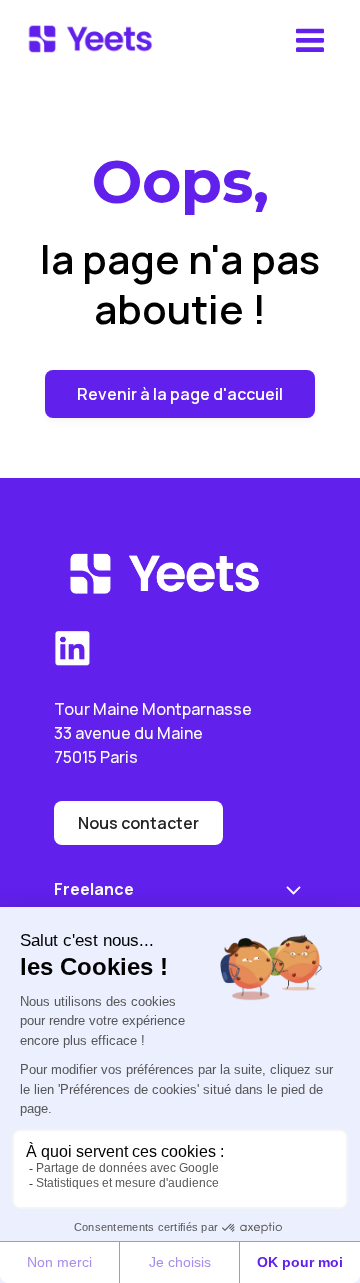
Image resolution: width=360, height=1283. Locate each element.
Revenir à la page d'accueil (180, 394)
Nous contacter (138, 823)
